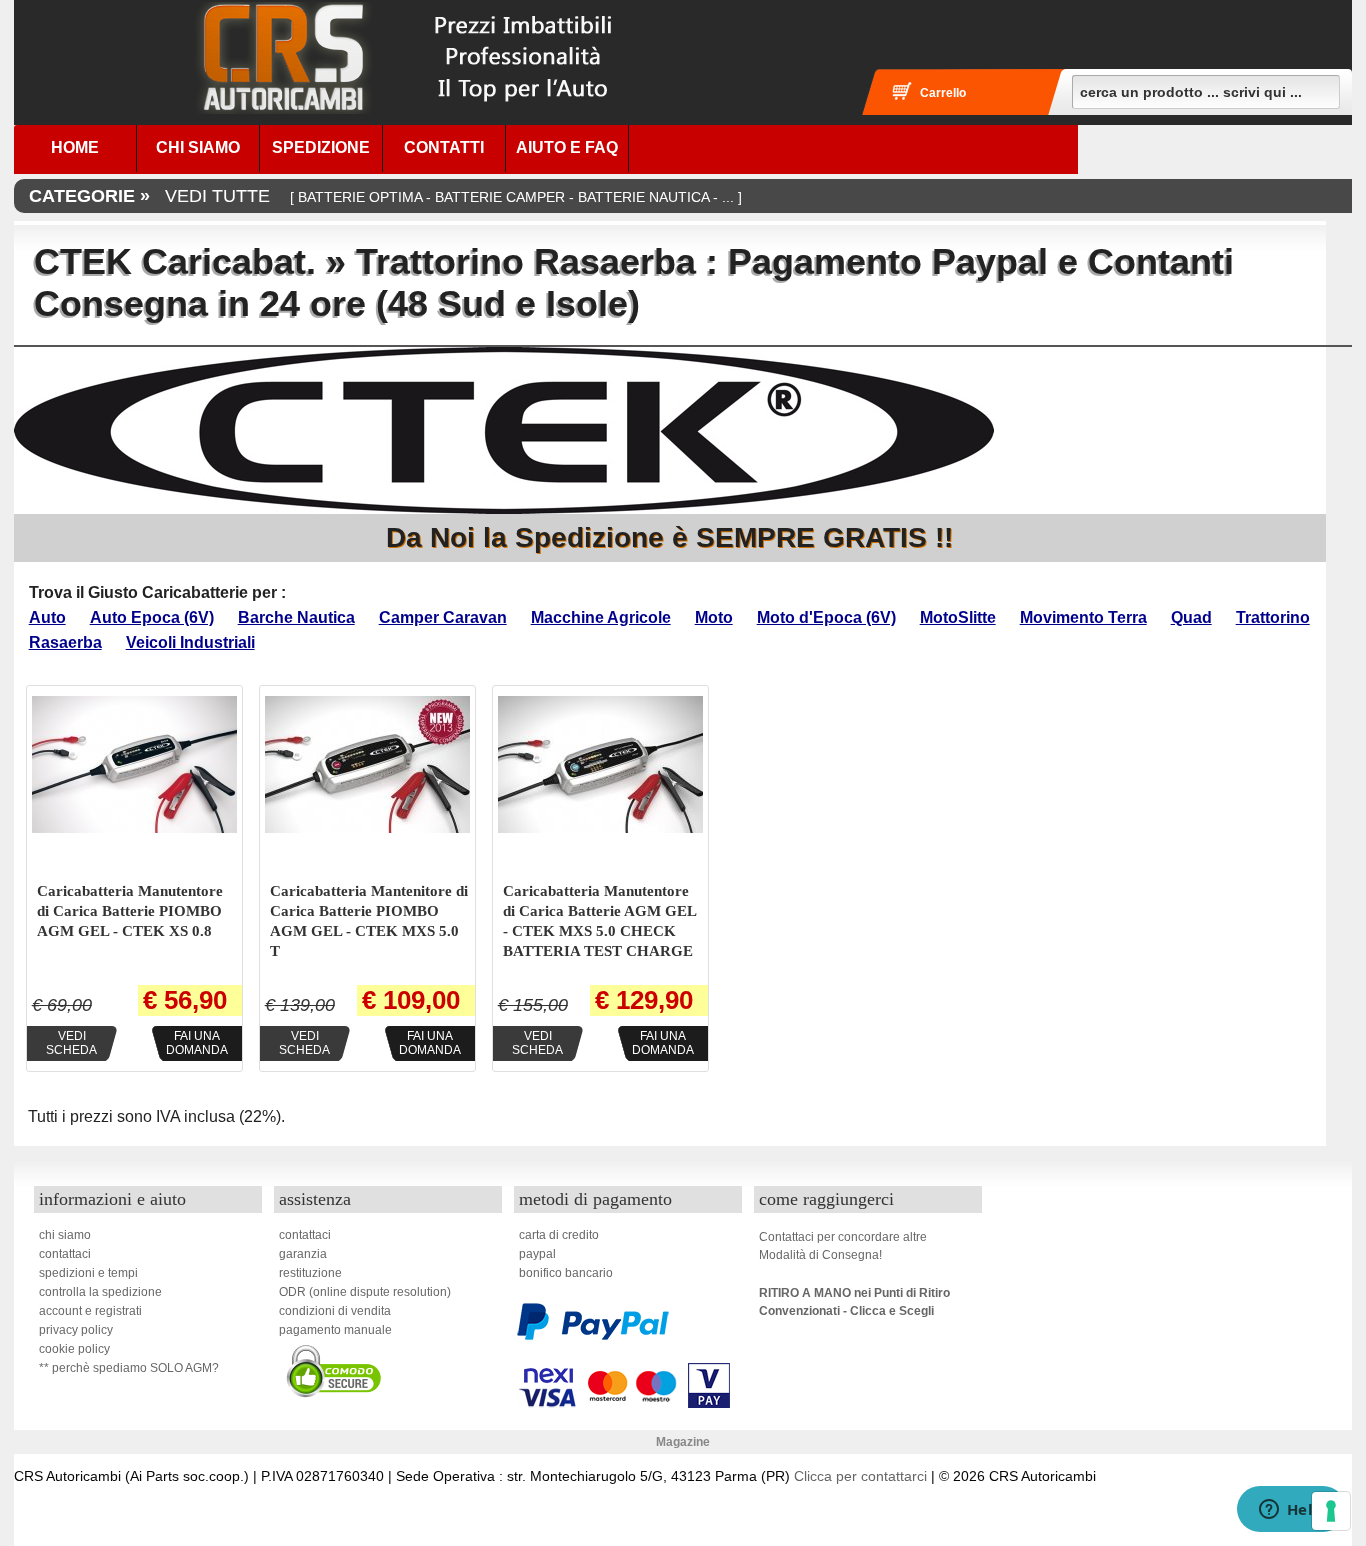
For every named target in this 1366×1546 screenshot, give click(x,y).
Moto (714, 617)
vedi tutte (385, 196)
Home (75, 147)
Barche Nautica (296, 617)
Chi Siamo (198, 147)
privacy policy (76, 1330)
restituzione (310, 1273)
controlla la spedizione (100, 1292)
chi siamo (65, 1235)
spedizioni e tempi (88, 1273)
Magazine (683, 1442)
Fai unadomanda (197, 1043)
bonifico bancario (566, 1273)
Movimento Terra (1083, 617)
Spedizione (321, 147)
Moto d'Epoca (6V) (826, 617)
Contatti (444, 147)
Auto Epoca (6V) (152, 617)
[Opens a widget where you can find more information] (1291, 1511)
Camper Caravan (443, 617)
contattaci (65, 1254)
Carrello (943, 93)
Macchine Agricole (601, 617)
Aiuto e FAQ (567, 147)
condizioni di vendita (335, 1311)
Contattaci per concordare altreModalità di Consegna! (843, 1246)
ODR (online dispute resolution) (365, 1292)
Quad (1191, 617)
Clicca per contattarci (860, 1476)
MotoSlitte (958, 617)
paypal (537, 1254)
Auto (47, 617)
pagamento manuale (335, 1330)
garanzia (303, 1254)
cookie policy (74, 1349)
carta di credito (559, 1235)
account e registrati (90, 1311)
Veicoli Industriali (190, 642)
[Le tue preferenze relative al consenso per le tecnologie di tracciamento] (1331, 1511)
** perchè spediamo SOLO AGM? (129, 1368)
